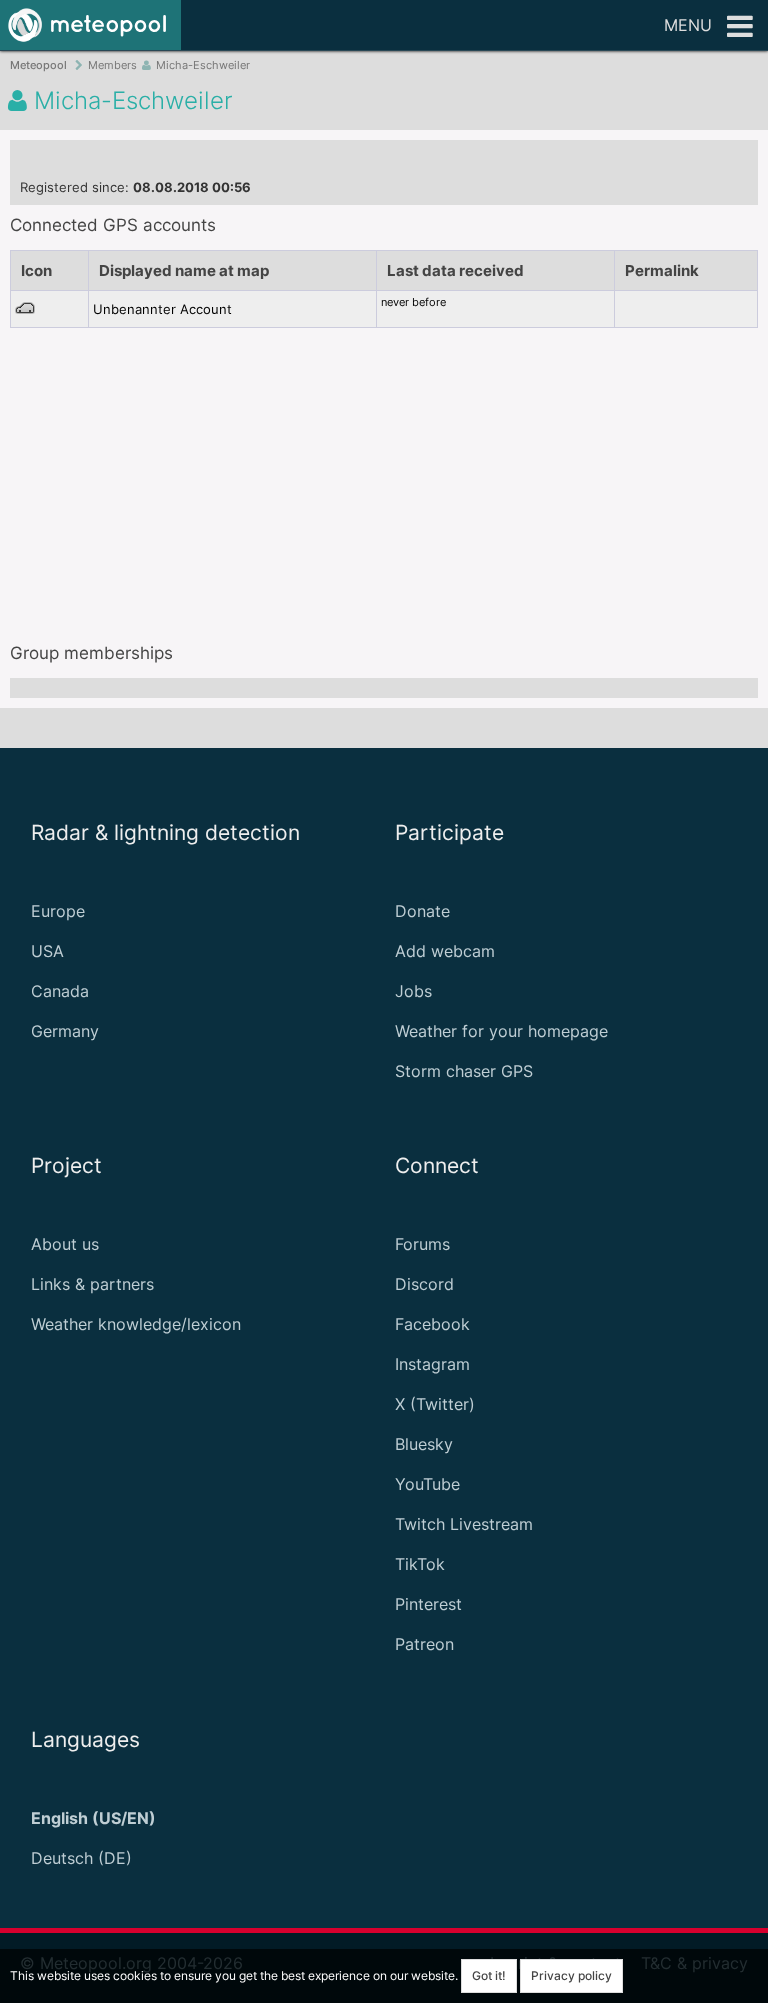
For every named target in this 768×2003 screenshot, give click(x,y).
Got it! (489, 1975)
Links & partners (92, 1284)
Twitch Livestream (464, 1524)
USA (47, 951)
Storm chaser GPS (464, 1071)
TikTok (420, 1564)
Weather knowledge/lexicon (136, 1324)
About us (65, 1244)
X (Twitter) (435, 1404)
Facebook (432, 1324)
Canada (60, 991)
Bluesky (424, 1444)
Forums (422, 1244)
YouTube (427, 1484)
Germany (65, 1031)
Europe (58, 911)
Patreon (424, 1644)
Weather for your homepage (501, 1031)
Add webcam (445, 951)
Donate (422, 911)
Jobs (413, 991)
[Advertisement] (384, 478)
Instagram (432, 1364)
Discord (424, 1284)
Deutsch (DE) (81, 1858)
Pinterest (428, 1604)
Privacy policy (571, 1975)
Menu (688, 25)
